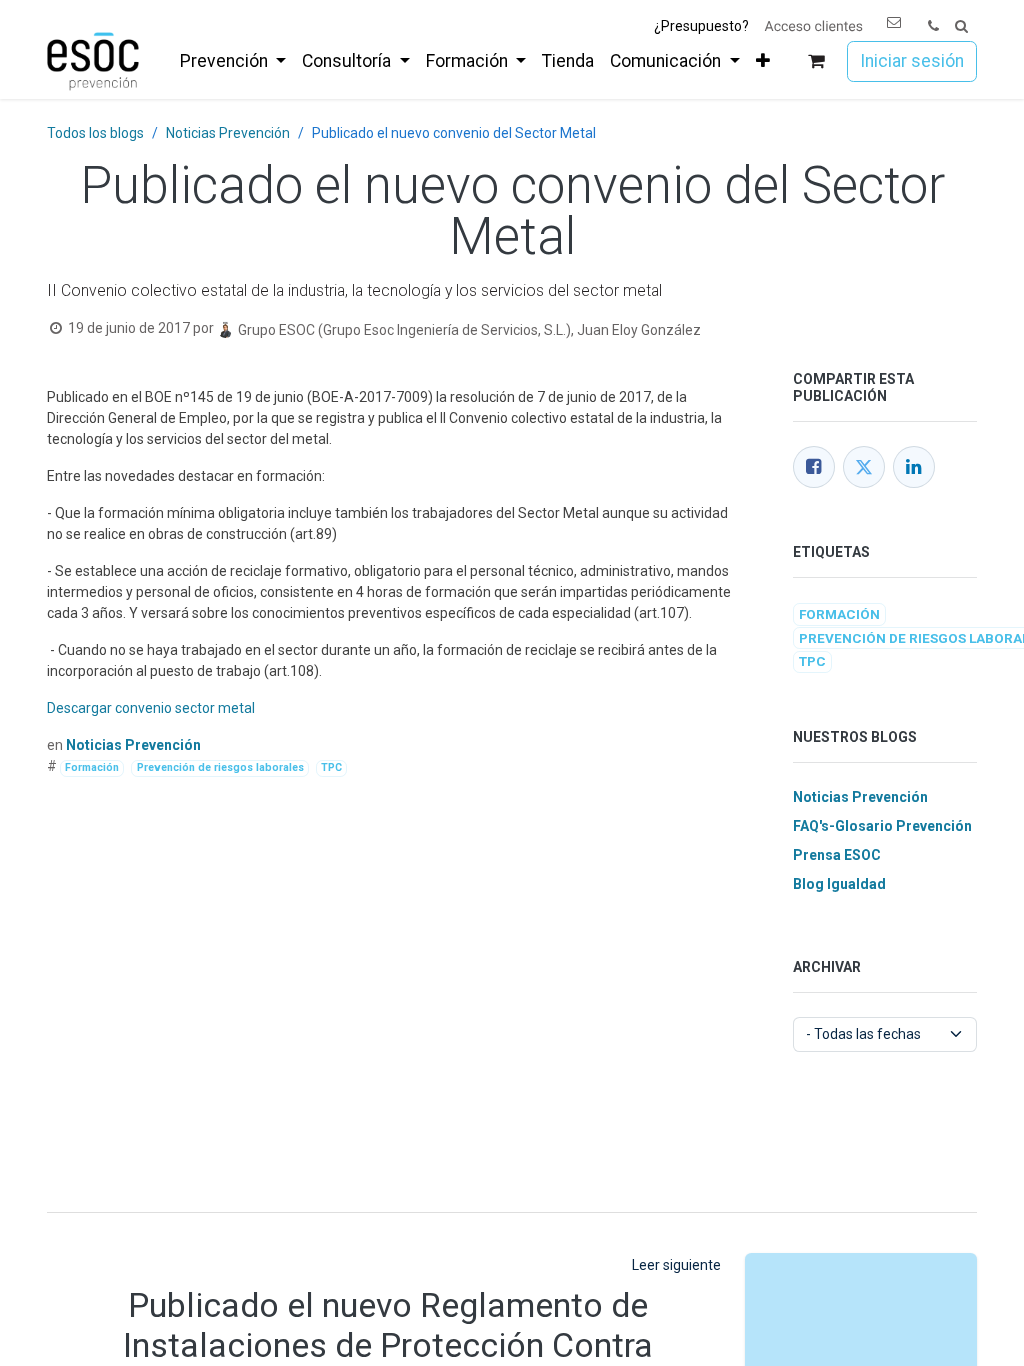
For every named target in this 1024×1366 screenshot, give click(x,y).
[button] (961, 26)
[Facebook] (814, 467)
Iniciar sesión (912, 61)
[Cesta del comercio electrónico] (816, 61)
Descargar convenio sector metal (151, 708)
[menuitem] (233, 61)
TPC (331, 767)
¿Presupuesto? (701, 26)
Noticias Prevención (228, 133)
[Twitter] (864, 467)
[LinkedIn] (914, 467)
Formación (92, 767)
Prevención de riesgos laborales (220, 767)
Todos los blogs (95, 133)
